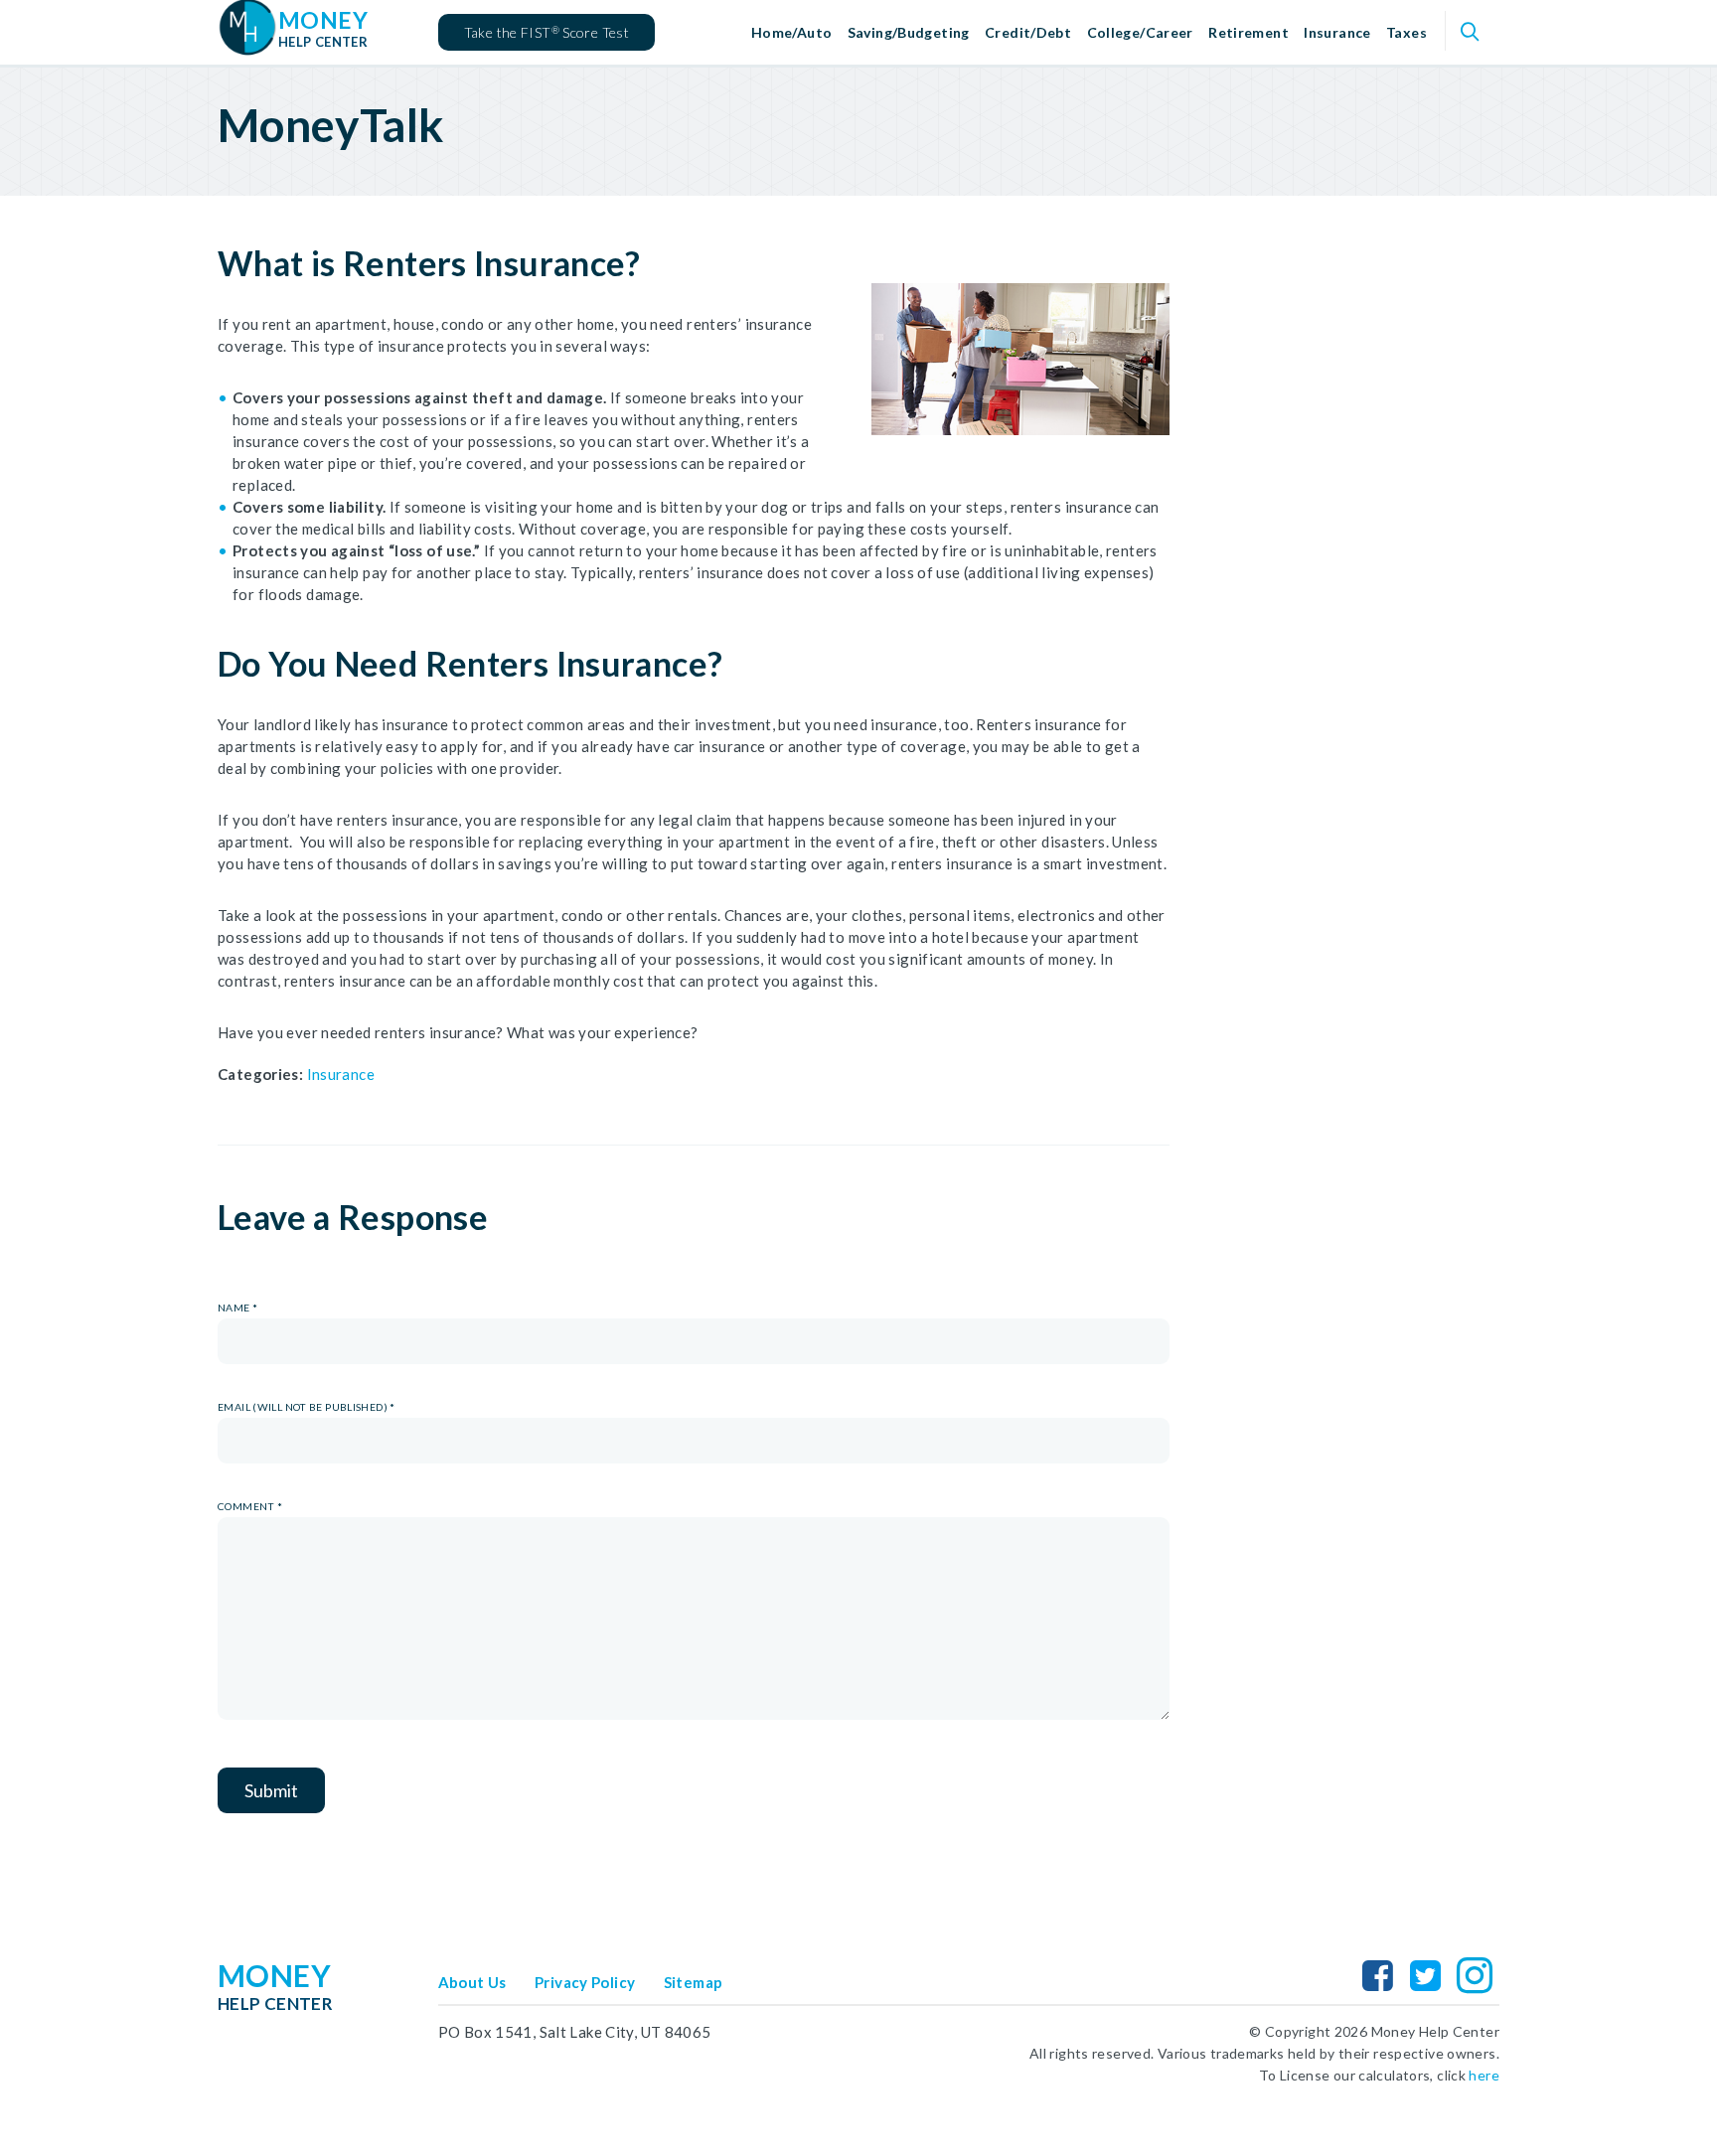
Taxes (1406, 32)
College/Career (1140, 32)
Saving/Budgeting (909, 32)
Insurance (1337, 32)
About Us (472, 1982)
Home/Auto (791, 32)
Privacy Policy (585, 1982)
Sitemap (694, 1982)
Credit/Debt (1028, 32)
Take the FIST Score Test (546, 32)
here (1484, 2075)
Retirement (1249, 32)
